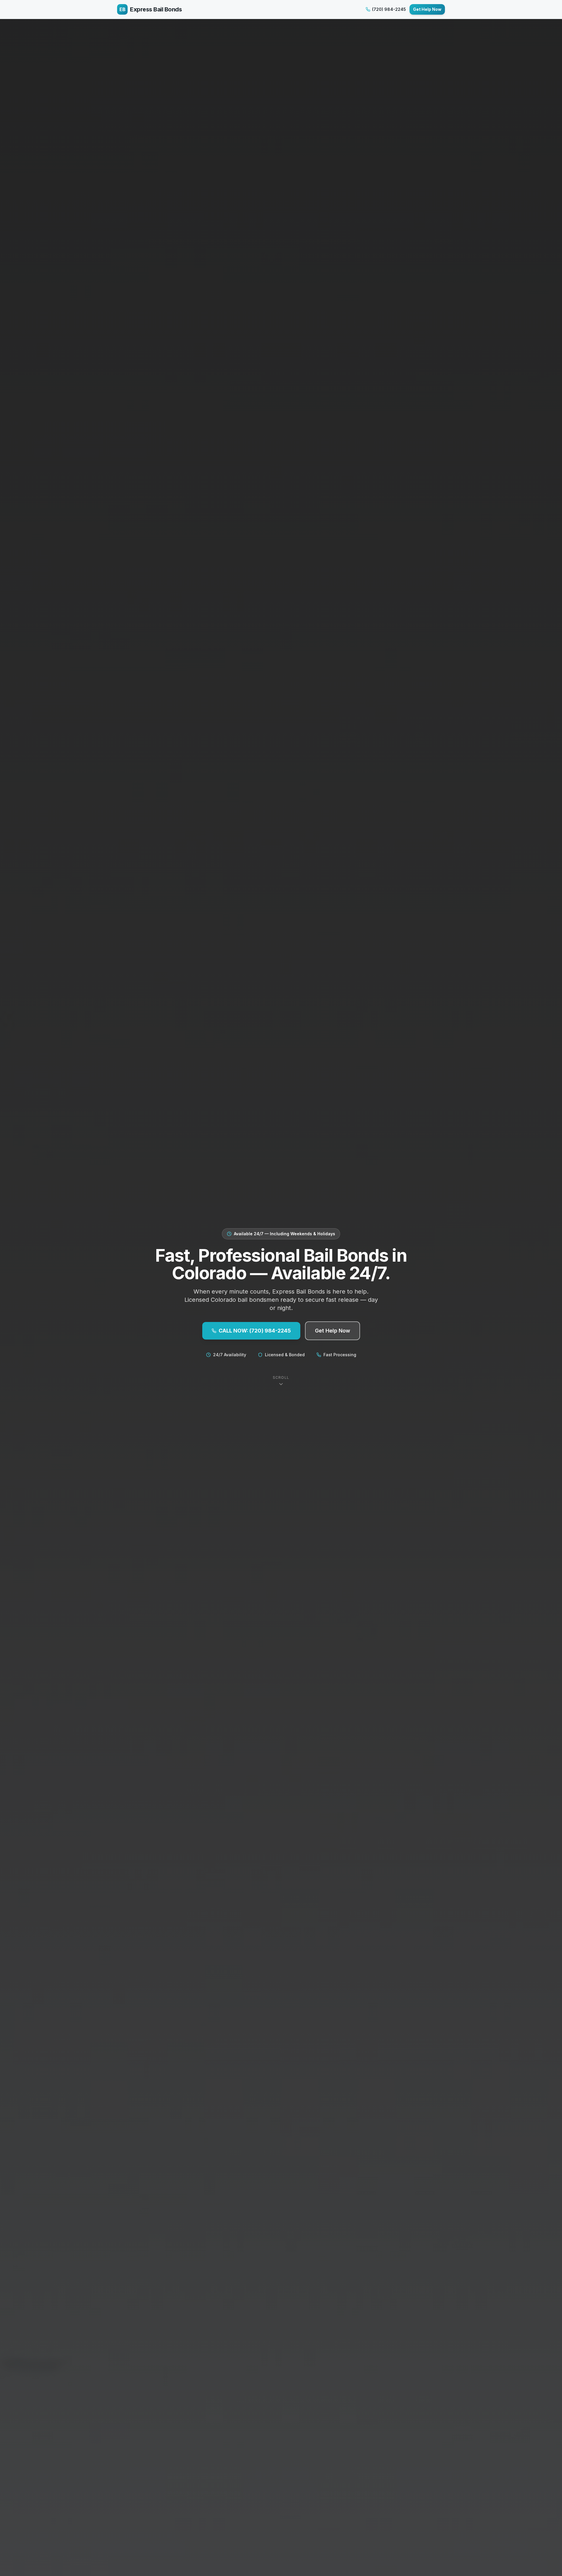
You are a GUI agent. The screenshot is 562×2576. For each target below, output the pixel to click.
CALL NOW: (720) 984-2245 (255, 1331)
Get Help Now (427, 9)
